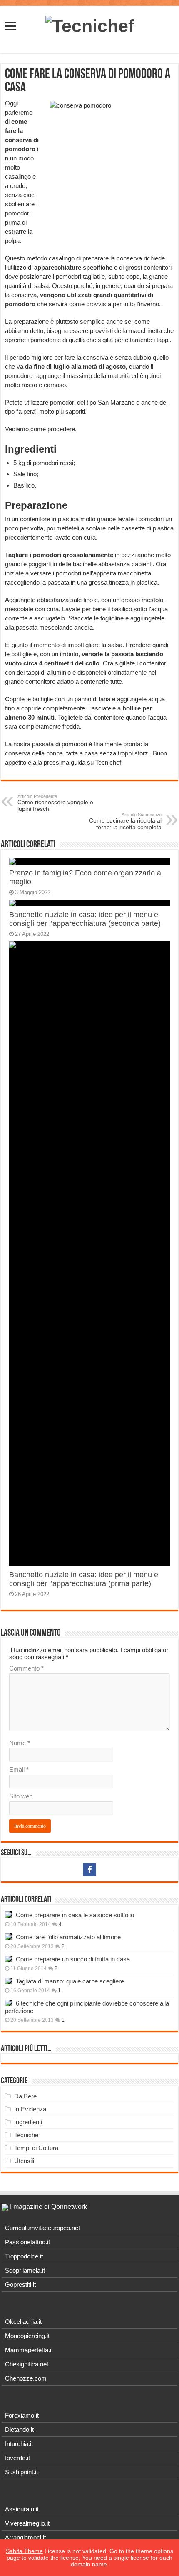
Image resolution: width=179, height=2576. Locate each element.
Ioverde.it (17, 2458)
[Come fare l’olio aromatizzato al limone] (8, 1937)
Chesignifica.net (27, 2364)
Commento (26, 1668)
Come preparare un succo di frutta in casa (73, 1959)
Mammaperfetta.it (29, 2350)
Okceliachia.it (23, 2322)
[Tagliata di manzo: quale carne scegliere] (8, 1981)
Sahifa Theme (24, 2551)
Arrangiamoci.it (25, 2537)
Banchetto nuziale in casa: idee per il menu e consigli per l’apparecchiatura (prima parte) (84, 1579)
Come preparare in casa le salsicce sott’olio (75, 1915)
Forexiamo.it (22, 2415)
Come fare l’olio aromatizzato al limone (68, 1937)
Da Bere (25, 2096)
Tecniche (26, 2135)
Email (19, 1769)
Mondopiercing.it (27, 2336)
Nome (20, 1743)
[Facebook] (89, 1870)
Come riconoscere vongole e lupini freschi (55, 803)
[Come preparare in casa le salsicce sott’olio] (8, 1915)
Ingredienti (28, 2122)
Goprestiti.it (20, 2285)
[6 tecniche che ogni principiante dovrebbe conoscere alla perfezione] (8, 2003)
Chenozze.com (26, 2378)
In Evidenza (30, 2109)
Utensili (24, 2161)
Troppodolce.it (24, 2256)
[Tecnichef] (90, 25)
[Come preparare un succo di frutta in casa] (8, 1959)
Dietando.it (19, 2430)
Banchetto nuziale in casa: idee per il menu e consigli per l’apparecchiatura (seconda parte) (85, 919)
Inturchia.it (19, 2444)
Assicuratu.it (22, 2509)
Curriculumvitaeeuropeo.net (42, 2228)
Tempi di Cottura (36, 2148)
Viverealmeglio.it (27, 2523)
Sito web (21, 1796)
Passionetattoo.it (27, 2242)
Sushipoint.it (21, 2472)
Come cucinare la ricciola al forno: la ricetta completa (125, 821)
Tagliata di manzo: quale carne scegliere (70, 1981)
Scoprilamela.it (25, 2270)
